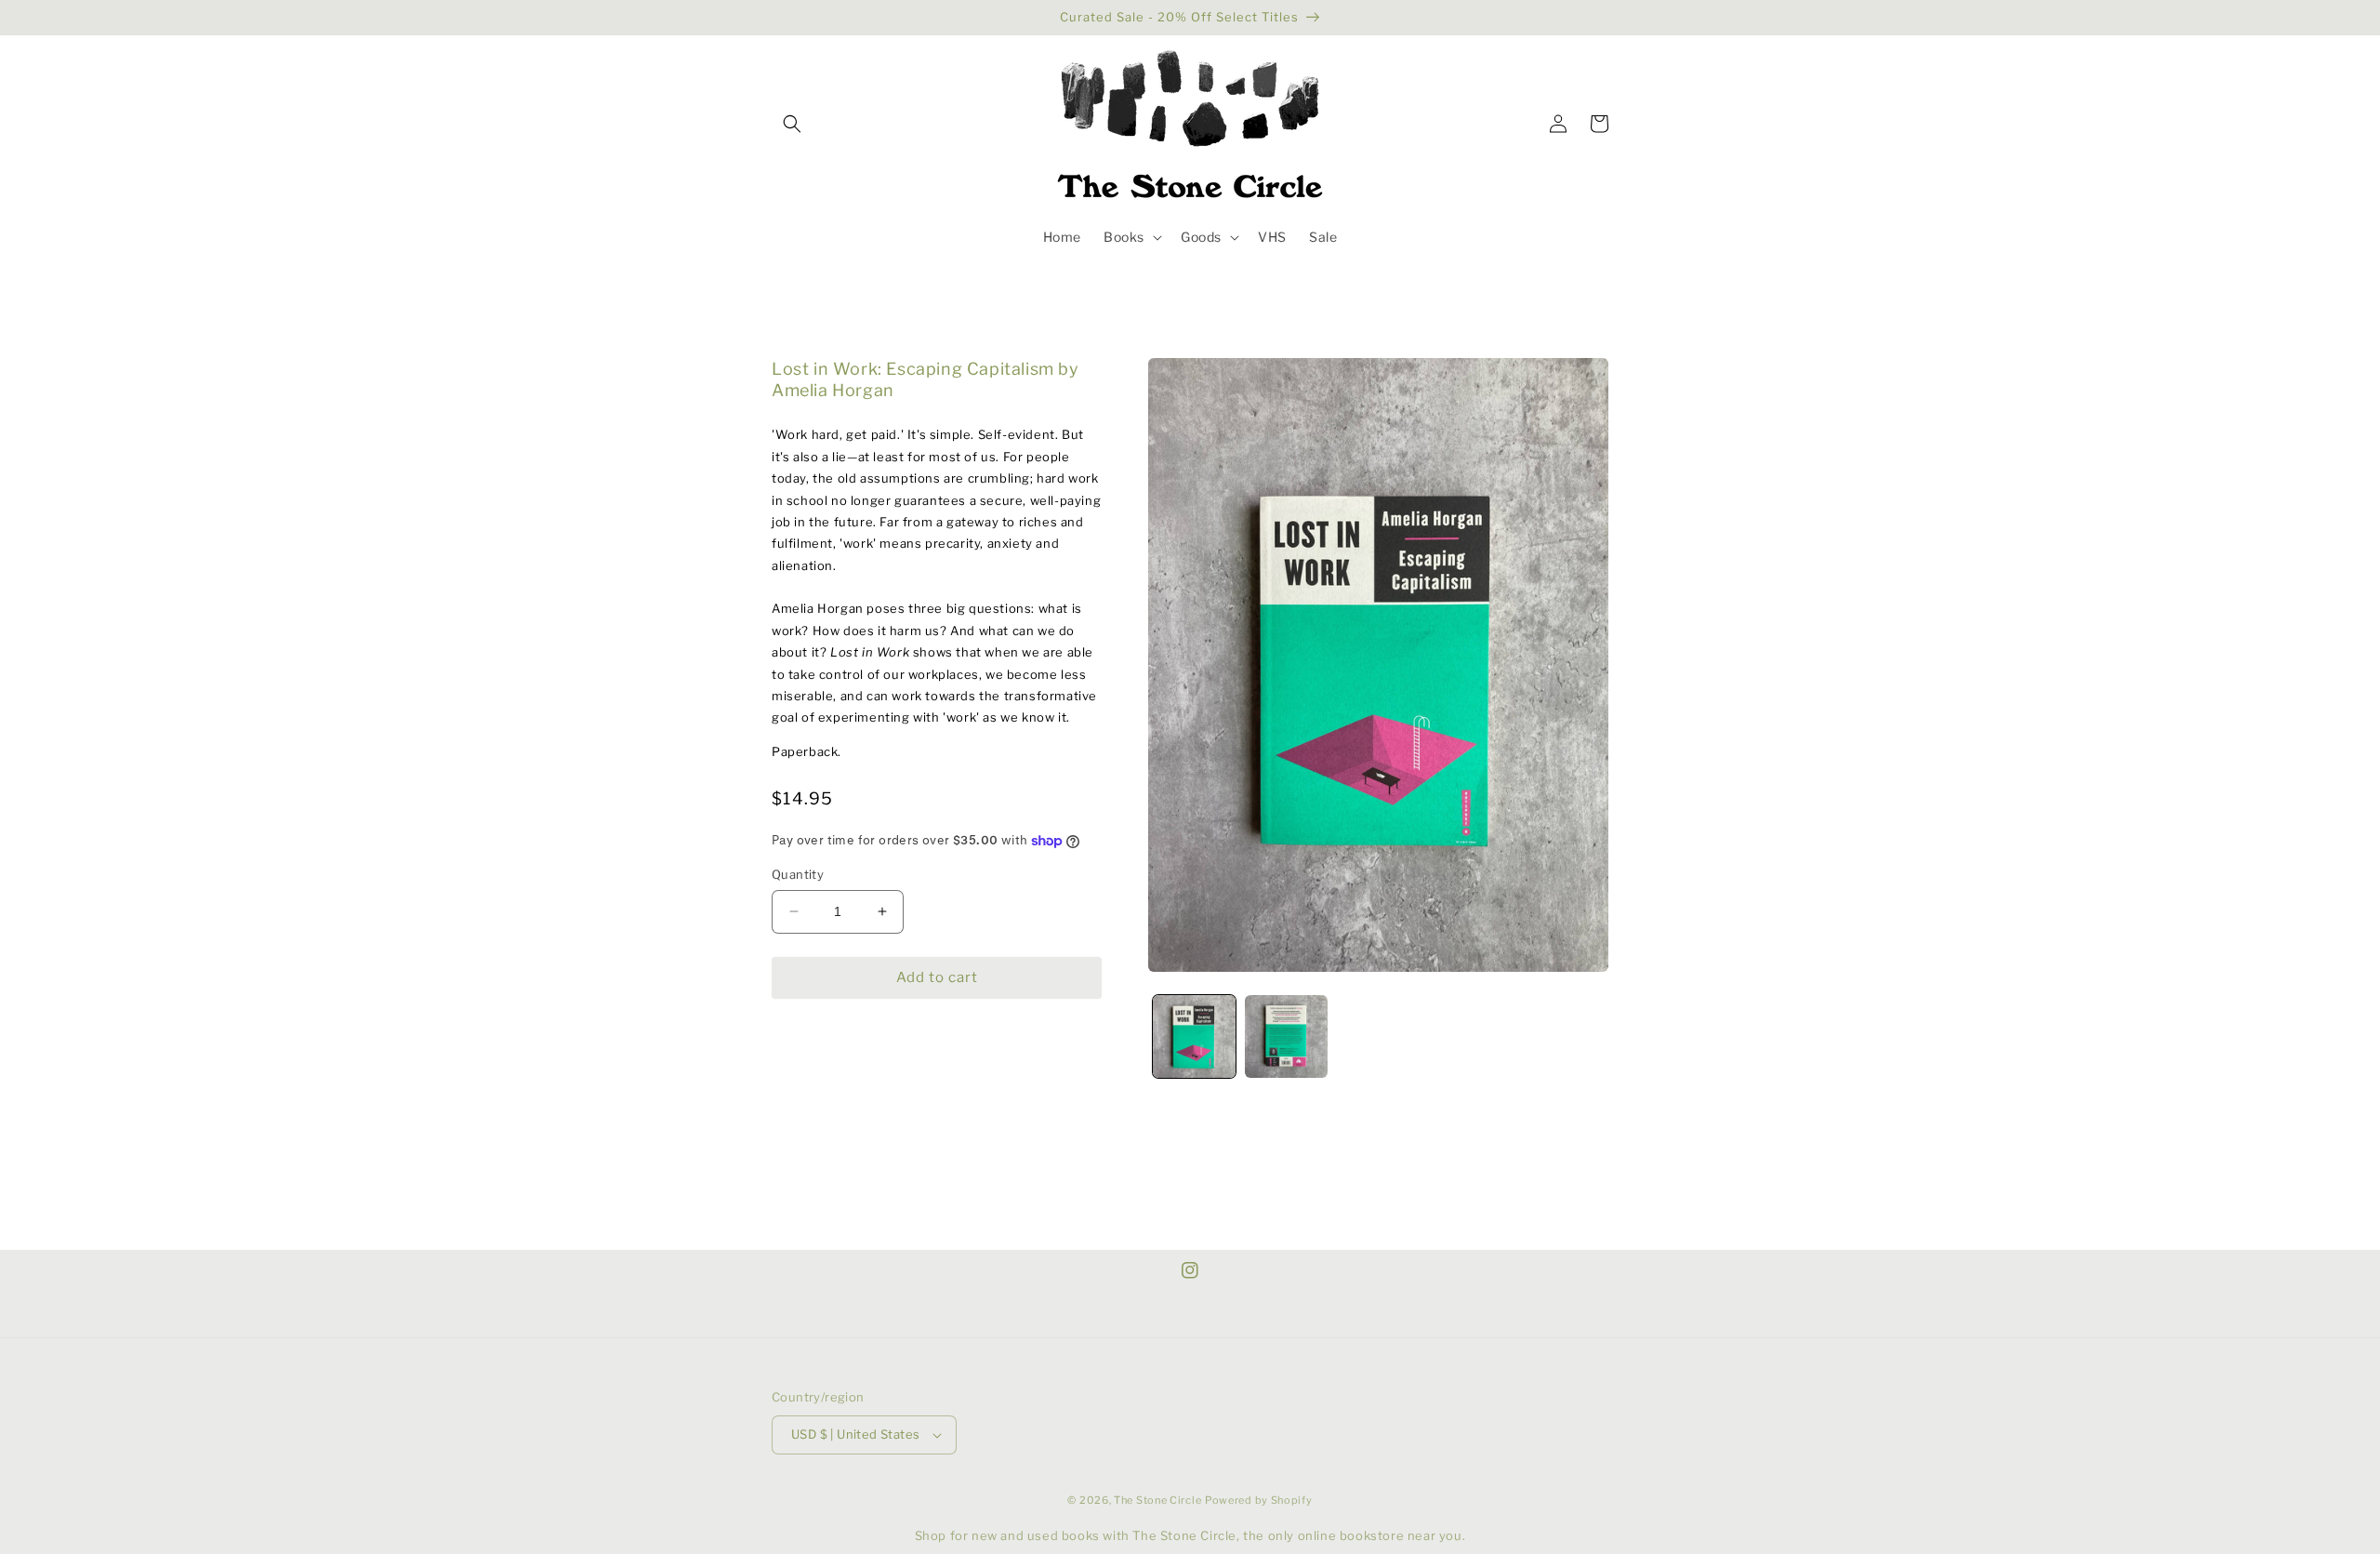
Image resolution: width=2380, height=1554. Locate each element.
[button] (792, 124)
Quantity (798, 874)
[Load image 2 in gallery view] (1286, 1036)
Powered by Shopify (1259, 1500)
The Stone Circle (1157, 1500)
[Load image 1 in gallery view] (1194, 1036)
